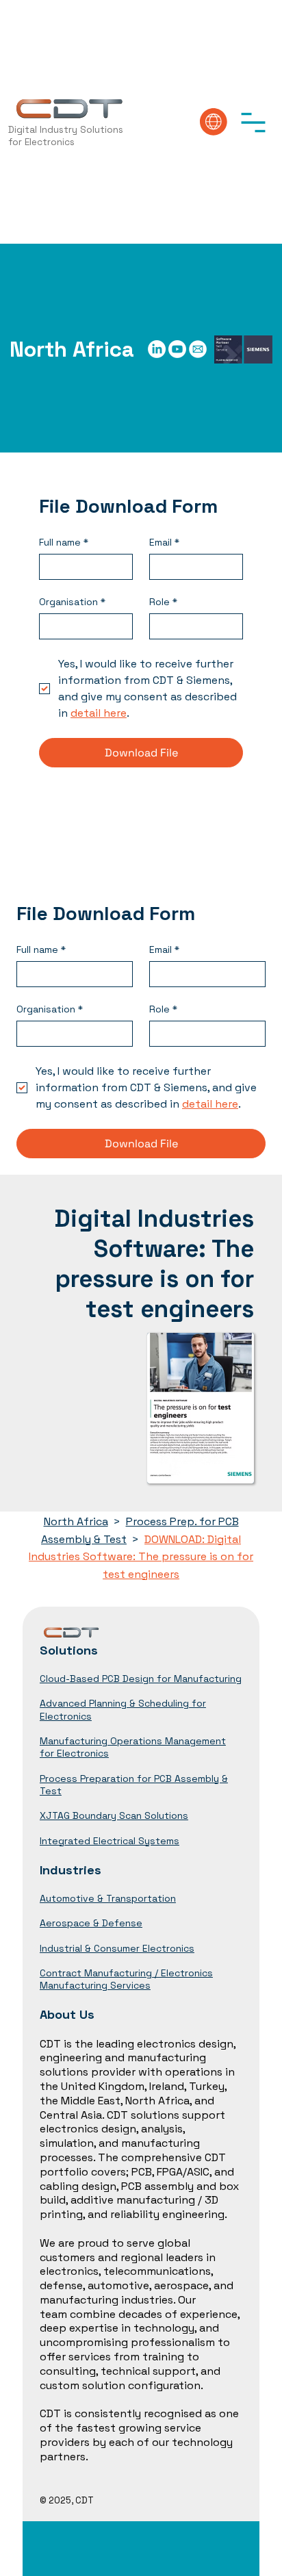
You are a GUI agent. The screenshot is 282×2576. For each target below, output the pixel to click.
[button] (253, 122)
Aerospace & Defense (91, 1923)
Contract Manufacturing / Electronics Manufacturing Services (126, 1979)
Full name (64, 543)
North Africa (76, 1521)
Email (164, 543)
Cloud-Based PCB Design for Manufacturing (141, 1679)
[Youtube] (177, 349)
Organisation (72, 602)
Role (163, 602)
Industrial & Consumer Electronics (117, 1948)
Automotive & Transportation (108, 1898)
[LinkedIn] (157, 349)
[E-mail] (198, 349)
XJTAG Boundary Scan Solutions (114, 1815)
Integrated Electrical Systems (110, 1841)
